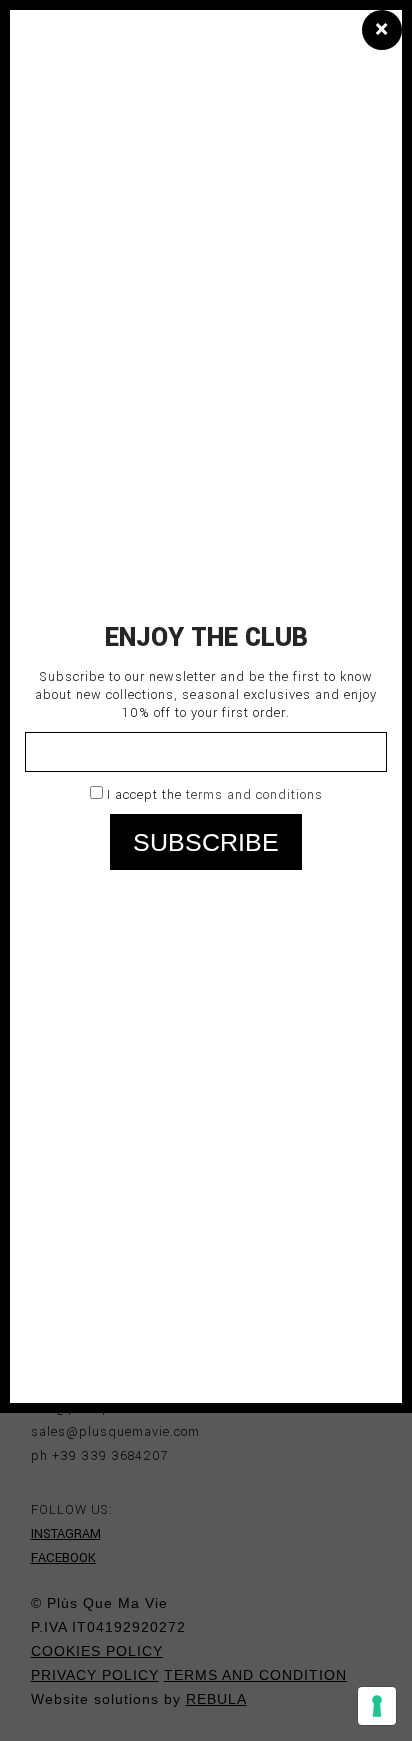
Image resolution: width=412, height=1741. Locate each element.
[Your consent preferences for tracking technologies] (377, 1706)
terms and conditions (254, 795)
